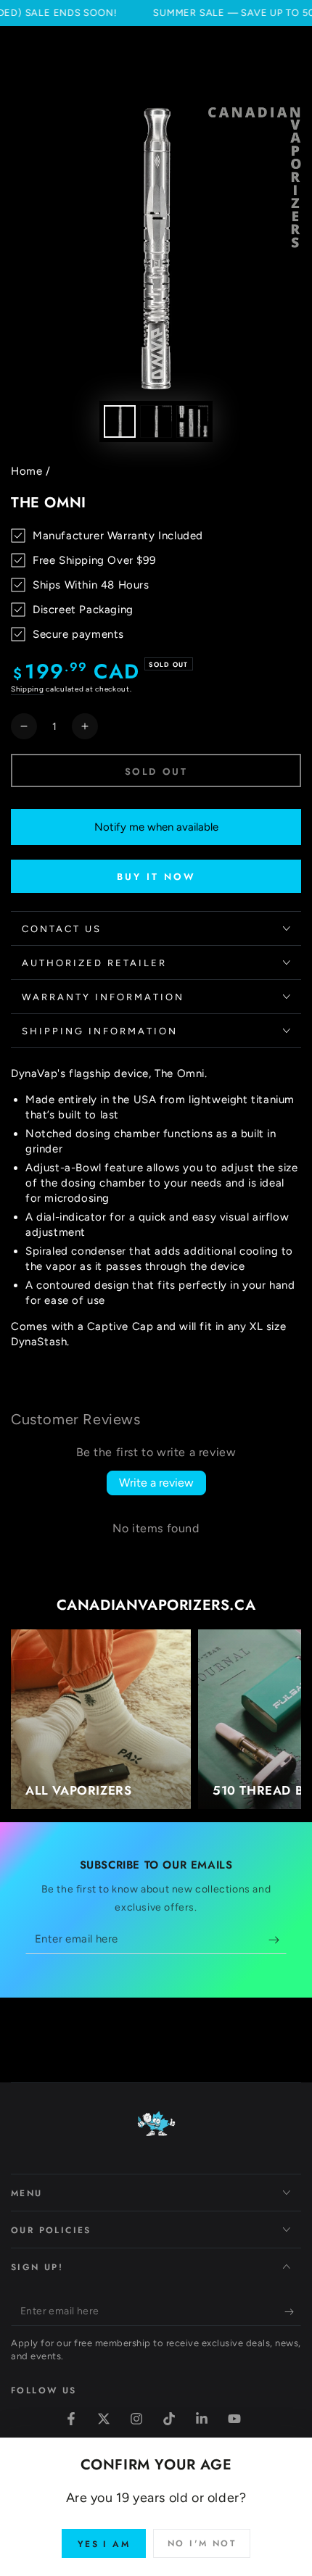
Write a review (156, 1483)
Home (26, 471)
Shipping (28, 689)
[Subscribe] (278, 1940)
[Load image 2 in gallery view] (156, 421)
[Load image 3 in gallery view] (192, 421)
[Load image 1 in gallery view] (120, 421)
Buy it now (156, 877)
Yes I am (104, 2544)
